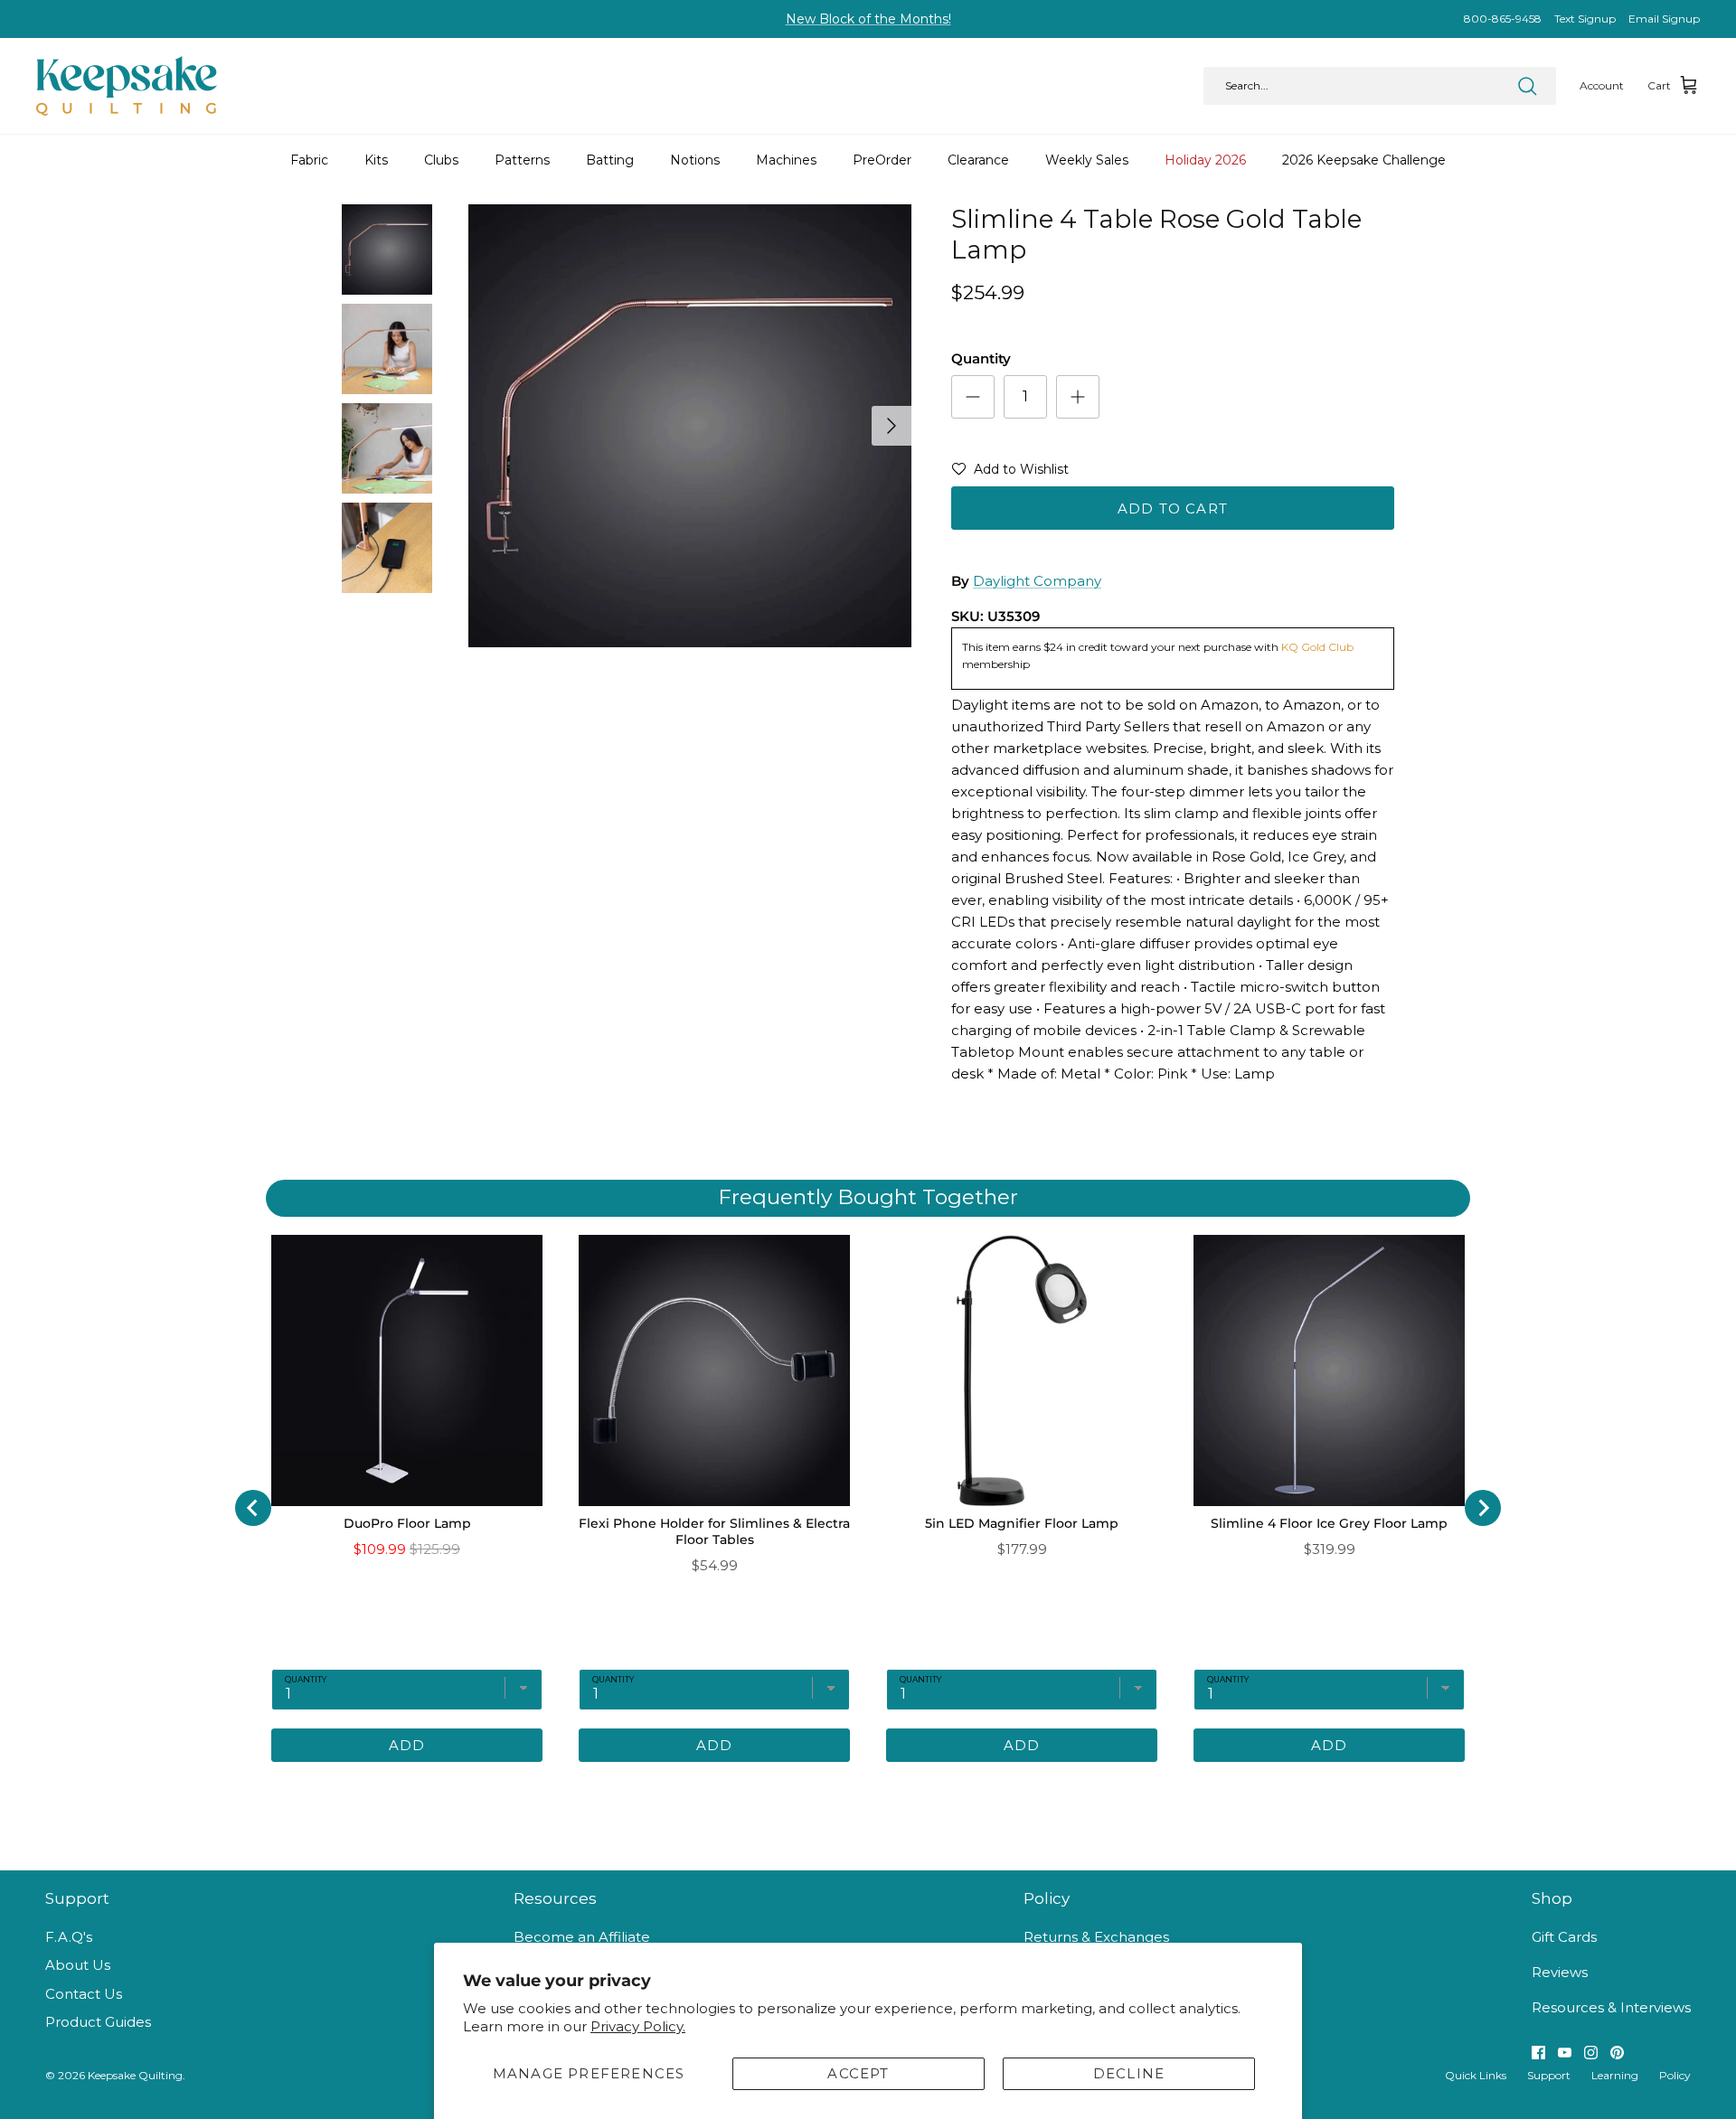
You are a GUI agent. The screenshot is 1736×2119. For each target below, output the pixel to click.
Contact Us (84, 1994)
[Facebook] (1538, 2053)
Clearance (978, 160)
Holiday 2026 (1205, 160)
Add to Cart (1173, 509)
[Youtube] (1565, 2053)
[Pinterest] (1617, 2053)
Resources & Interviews (1611, 2007)
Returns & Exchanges (1096, 1937)
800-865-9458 (1503, 19)
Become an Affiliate (582, 1937)
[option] (690, 426)
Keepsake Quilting (135, 2075)
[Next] (892, 426)
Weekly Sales (1087, 160)
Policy (1675, 2075)
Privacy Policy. (638, 2026)
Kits (376, 160)
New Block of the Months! (868, 19)
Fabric (309, 160)
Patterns (522, 160)
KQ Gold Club (1317, 647)
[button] (1010, 473)
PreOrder (882, 160)
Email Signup (1664, 19)
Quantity (981, 358)
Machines (786, 160)
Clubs (441, 160)
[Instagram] (1591, 2053)
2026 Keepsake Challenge (1364, 160)
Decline (1129, 2073)
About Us (78, 1965)
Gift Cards (1564, 1937)
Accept (858, 2073)
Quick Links (1476, 2075)
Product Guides (98, 2022)
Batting (610, 160)
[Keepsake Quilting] (127, 86)
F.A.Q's (69, 1937)
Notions (695, 160)
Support (1549, 2075)
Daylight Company (1037, 581)
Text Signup (1585, 19)
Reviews (1560, 1972)
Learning (1615, 2075)
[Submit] (1527, 86)
